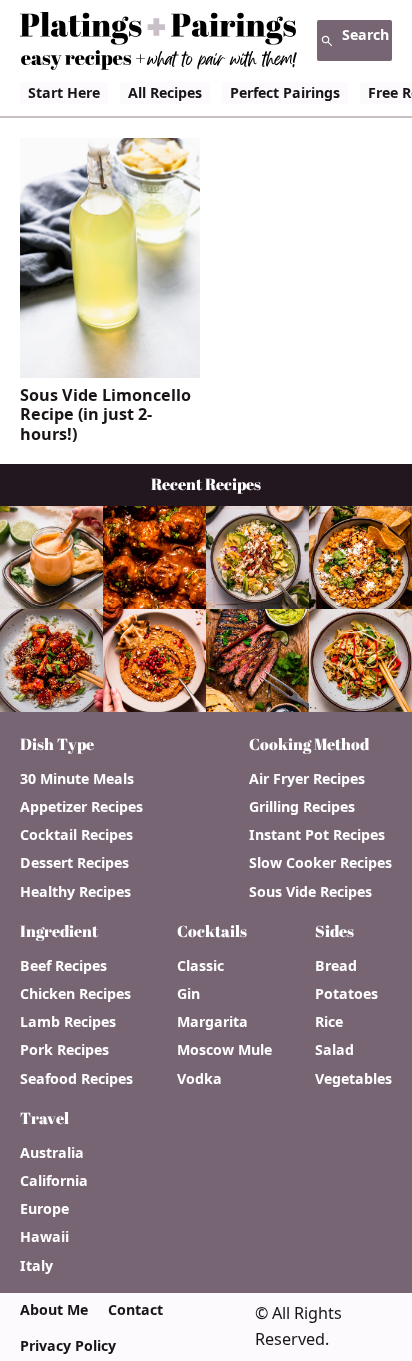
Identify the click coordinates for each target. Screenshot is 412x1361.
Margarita (212, 1022)
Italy (36, 1266)
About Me (54, 1310)
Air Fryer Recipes (307, 779)
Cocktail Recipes (76, 835)
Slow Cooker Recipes (320, 863)
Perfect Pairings (285, 92)
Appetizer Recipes (81, 807)
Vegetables (353, 1079)
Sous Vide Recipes (310, 892)
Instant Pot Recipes (317, 835)
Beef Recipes (63, 966)
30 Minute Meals (77, 779)
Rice (329, 1022)
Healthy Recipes (75, 892)
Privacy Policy (68, 1346)
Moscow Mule (224, 1050)
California (54, 1181)
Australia (52, 1153)
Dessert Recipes (74, 863)
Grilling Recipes (302, 807)
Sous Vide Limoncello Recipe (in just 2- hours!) (105, 415)
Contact (135, 1310)
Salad (334, 1050)
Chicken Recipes (75, 994)
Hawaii (44, 1237)
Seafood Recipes (76, 1079)
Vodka (199, 1079)
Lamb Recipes (68, 1022)
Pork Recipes (64, 1050)
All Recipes (165, 92)
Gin (188, 994)
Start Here (64, 92)
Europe (44, 1209)
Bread (336, 966)
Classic (200, 966)
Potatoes (346, 994)
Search (365, 34)
